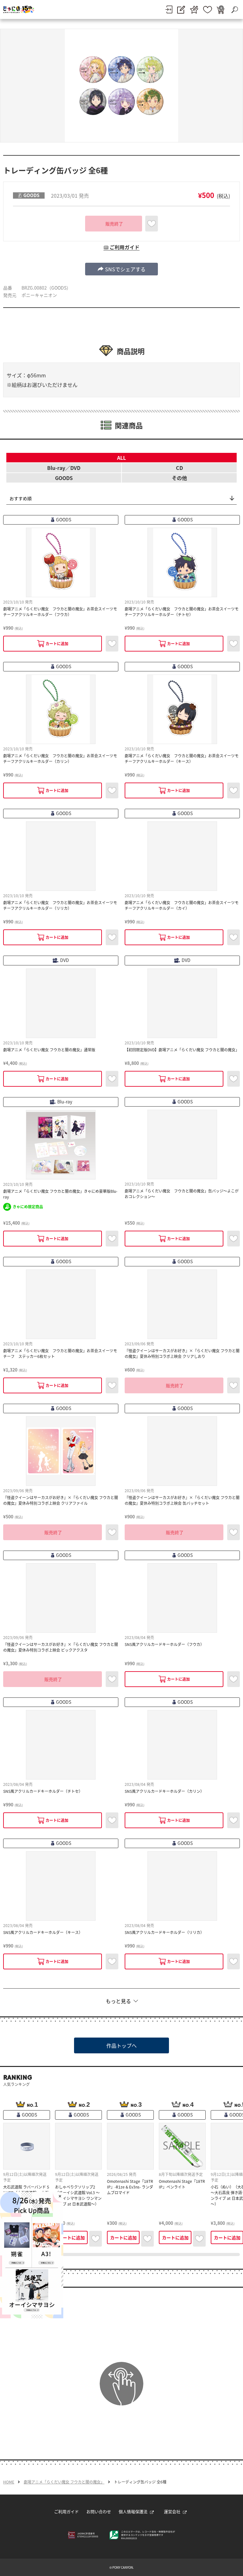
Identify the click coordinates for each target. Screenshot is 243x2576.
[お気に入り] (208, 10)
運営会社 (172, 2511)
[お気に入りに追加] (152, 224)
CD (179, 468)
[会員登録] (181, 10)
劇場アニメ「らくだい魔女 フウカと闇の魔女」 (64, 2482)
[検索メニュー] (234, 9)
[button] (121, 269)
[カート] (221, 10)
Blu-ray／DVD (64, 468)
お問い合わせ (99, 2511)
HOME (9, 2482)
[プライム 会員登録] (194, 10)
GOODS (64, 478)
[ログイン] (169, 9)
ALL (121, 458)
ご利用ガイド (66, 2511)
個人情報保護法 (133, 2511)
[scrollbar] (121, 2255)
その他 (179, 478)
